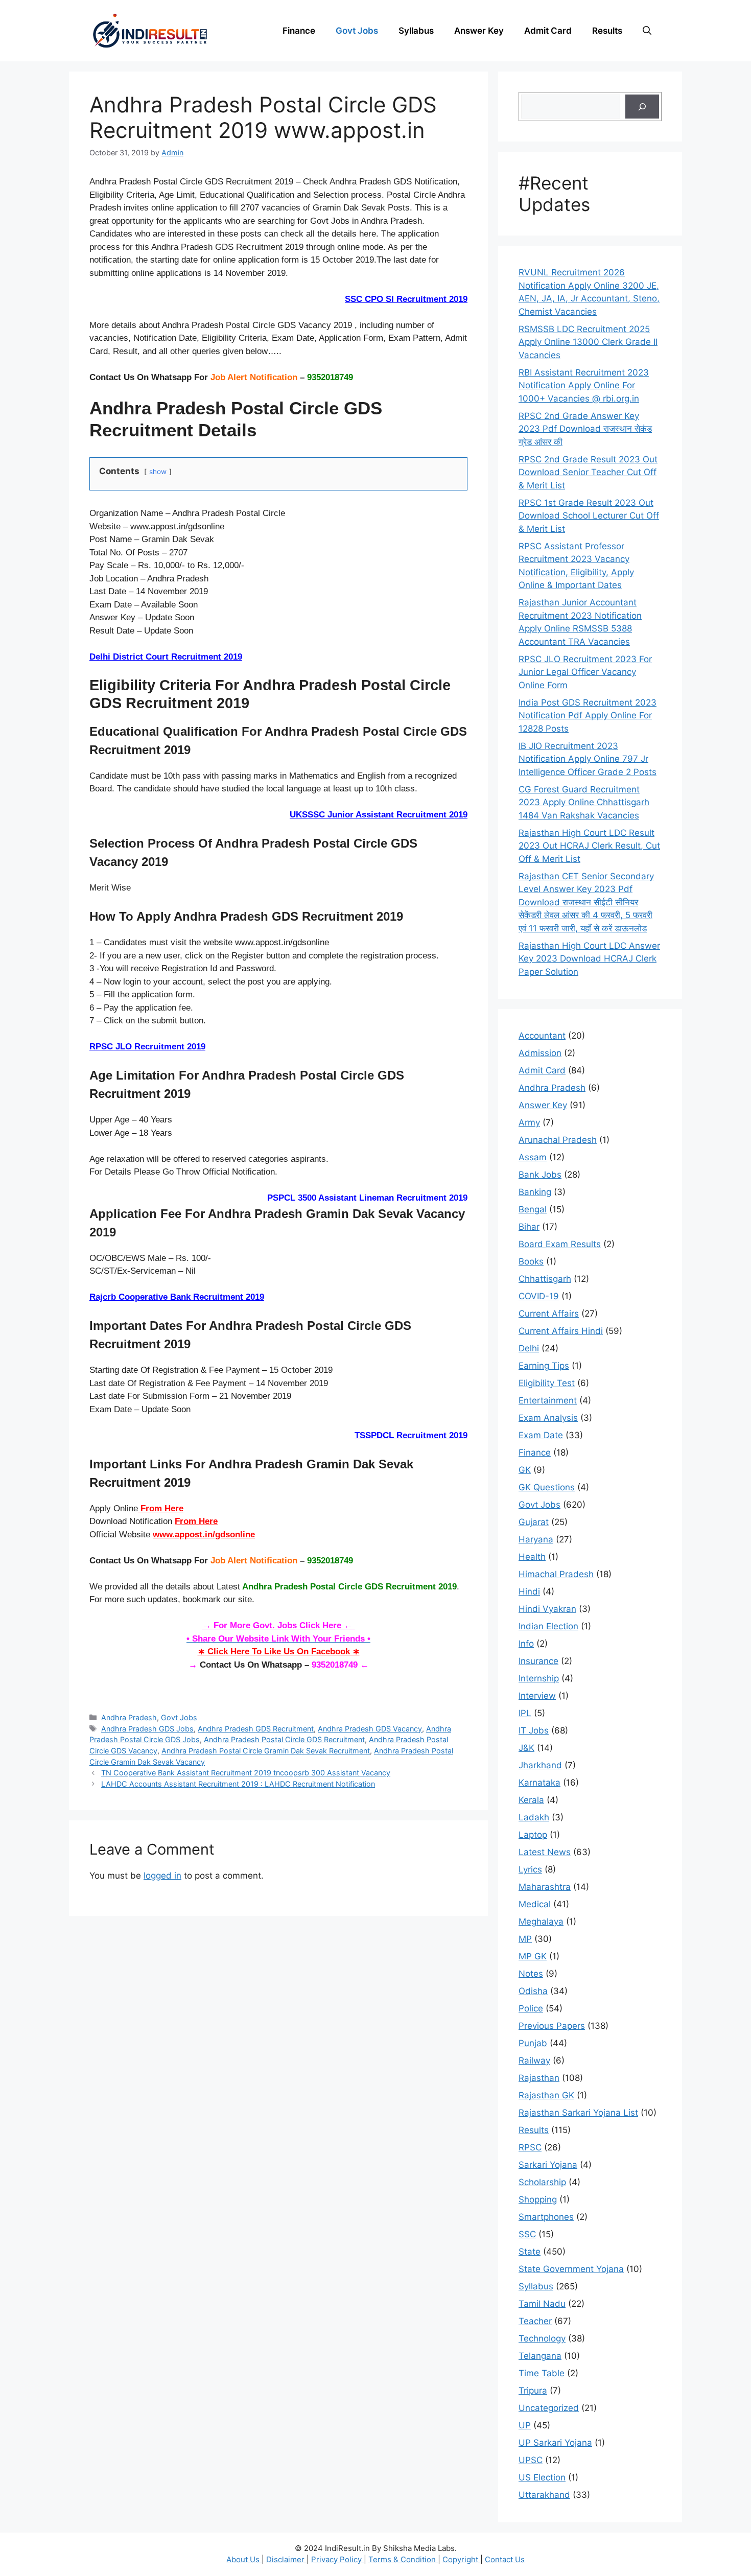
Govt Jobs (357, 31)
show (158, 472)
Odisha (533, 1991)
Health (532, 1557)
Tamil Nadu (542, 2304)
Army (529, 1122)
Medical (535, 1904)
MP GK (533, 1956)
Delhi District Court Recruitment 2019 (166, 657)
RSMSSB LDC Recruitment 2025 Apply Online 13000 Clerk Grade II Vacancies (588, 342)
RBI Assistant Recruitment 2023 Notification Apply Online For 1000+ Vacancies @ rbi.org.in (584, 385)
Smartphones (546, 2217)
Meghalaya (541, 1922)
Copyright (461, 2559)
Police (531, 2008)
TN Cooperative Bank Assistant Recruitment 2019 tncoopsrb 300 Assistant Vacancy (246, 1773)
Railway (534, 2060)
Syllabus (416, 31)
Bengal (533, 1209)
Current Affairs (549, 1314)
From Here (161, 1508)
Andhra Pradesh (129, 1717)
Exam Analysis (548, 1418)
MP (525, 1939)
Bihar (529, 1227)
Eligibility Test (547, 1383)
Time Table (542, 2373)
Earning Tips (544, 1366)
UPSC (531, 2460)
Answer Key (479, 31)
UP (525, 2425)
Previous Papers (552, 2026)
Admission (540, 1053)
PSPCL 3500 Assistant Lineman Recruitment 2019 (367, 1198)
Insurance (538, 1661)
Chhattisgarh (545, 1279)
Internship (539, 1678)
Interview (537, 1696)
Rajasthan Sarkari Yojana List (578, 2113)
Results (607, 31)
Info (526, 1644)
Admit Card (548, 31)
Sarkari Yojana (548, 2165)
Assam (533, 1157)
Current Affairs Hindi (561, 1331)
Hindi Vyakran (547, 1609)
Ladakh (534, 1817)
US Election (542, 2477)
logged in (162, 1876)
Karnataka (539, 1783)
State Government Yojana (571, 2269)
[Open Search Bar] (647, 31)
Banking (535, 1192)
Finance (299, 31)
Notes (531, 1974)
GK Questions (547, 1487)
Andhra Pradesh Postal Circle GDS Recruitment (284, 1739)
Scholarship (542, 2182)
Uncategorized (549, 2408)
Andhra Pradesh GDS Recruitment (256, 1729)
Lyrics (530, 1869)
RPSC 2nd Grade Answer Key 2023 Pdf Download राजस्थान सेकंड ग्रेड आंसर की (585, 429)
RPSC (530, 2147)
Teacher (535, 2321)
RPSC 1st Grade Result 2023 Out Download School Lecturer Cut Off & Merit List (589, 516)
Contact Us (505, 2559)
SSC (527, 2234)
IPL (525, 1713)
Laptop (533, 1835)
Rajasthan (539, 2078)
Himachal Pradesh (556, 1574)
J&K (526, 1748)
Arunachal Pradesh (558, 1140)
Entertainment (548, 1400)
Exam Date (541, 1435)
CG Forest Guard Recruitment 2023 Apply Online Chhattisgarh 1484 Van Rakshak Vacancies (584, 802)
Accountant (542, 1036)
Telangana (540, 2356)
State (530, 2252)
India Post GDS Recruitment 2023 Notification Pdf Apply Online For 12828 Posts (588, 716)
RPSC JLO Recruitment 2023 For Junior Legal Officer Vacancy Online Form (585, 672)
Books (531, 1261)
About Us (244, 2559)
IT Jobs (534, 1730)
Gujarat (534, 1522)
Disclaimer (286, 2559)
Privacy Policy (337, 2559)
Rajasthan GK (546, 2095)
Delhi (529, 1348)
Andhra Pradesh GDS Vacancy (370, 1729)
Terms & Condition (403, 2559)
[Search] (642, 107)
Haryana (536, 1539)
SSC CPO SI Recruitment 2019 (406, 299)
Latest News (545, 1852)
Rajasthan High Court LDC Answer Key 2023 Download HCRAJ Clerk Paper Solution (589, 959)
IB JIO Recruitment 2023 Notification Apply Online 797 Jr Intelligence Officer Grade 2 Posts (588, 759)
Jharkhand (540, 1765)
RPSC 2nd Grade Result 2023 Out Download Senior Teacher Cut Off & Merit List (588, 472)
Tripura (533, 2391)
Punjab (533, 2043)
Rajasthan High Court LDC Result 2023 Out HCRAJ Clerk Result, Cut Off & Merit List (589, 846)
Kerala (531, 1800)
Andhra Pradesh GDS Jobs (147, 1729)
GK (525, 1470)
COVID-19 (539, 1296)
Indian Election (548, 1626)
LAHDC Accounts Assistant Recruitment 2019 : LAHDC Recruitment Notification (238, 1784)
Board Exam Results (560, 1244)
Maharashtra (545, 1887)
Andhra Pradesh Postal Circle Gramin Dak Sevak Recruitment (266, 1751)
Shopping (538, 2199)
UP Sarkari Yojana (555, 2443)
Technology (542, 2338)
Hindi (529, 1591)
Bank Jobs (540, 1175)
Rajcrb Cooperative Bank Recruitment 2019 (177, 1297)
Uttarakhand (544, 2495)
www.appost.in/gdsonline (204, 1535)
